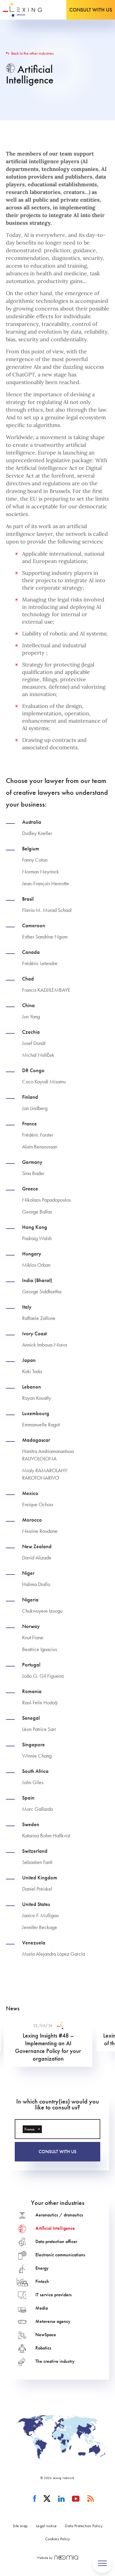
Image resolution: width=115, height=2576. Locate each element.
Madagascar (36, 1440)
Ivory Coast (34, 1334)
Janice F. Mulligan (40, 1915)
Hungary (32, 1254)
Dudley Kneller (37, 833)
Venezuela (34, 1943)
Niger (28, 1573)
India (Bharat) (37, 1280)
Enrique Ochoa (37, 1504)
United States (36, 1904)
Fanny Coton (35, 860)
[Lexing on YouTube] (76, 2499)
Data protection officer (56, 2241)
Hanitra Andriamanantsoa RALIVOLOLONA (48, 1455)
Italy (27, 1307)
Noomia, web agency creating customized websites (66, 2558)
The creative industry (55, 2361)
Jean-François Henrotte (46, 883)
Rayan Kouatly (37, 1398)
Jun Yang (31, 1016)
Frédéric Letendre (40, 963)
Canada (31, 952)
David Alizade (37, 1558)
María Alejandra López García (54, 1954)
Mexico (30, 1493)
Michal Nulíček (38, 1055)
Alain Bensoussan (40, 1147)
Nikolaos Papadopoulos (46, 1200)
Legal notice (46, 2526)
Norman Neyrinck (41, 872)
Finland (30, 1097)
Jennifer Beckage (40, 1927)
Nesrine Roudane (40, 1531)
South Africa (35, 1771)
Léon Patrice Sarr (39, 1729)
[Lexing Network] (23, 10)
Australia (32, 822)
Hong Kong (35, 1227)
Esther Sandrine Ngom (45, 937)
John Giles (33, 1782)
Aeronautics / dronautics (59, 2215)
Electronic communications (60, 2255)
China (28, 1005)
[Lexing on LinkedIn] (61, 2499)
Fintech (42, 2281)
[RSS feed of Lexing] (91, 2499)
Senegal (31, 1718)
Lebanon (32, 1387)
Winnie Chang (37, 1756)
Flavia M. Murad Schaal (47, 910)
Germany (32, 1162)
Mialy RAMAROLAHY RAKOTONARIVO (45, 1474)
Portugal (31, 1665)
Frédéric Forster (38, 1135)
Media (42, 2308)
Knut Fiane (33, 1637)
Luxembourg (36, 1413)
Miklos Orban (36, 1265)
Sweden (31, 1824)
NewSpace (46, 2335)
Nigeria (30, 1600)
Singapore (33, 1745)
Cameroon (34, 925)
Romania (32, 1691)
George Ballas (37, 1212)
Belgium (31, 849)
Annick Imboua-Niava (45, 1345)
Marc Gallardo (38, 1809)
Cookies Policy (58, 2539)
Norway (31, 1626)
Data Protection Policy (84, 2526)
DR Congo (33, 1070)
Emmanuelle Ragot (41, 1424)
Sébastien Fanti (37, 1862)
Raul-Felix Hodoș (40, 1702)
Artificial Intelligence (55, 2228)
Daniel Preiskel (37, 1889)
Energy (42, 2268)
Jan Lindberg (35, 1108)
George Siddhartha (42, 1291)
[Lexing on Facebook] (35, 2499)
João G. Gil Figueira (43, 1676)
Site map (20, 2526)
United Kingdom (40, 1878)
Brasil (28, 899)
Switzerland (35, 1851)
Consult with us (91, 10)
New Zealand (37, 1546)
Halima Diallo (36, 1584)
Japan (29, 1360)
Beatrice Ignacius (40, 1649)
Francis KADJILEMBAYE (46, 990)
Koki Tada (32, 1371)
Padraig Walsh (37, 1238)
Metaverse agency (53, 2321)
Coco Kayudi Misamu (44, 1081)
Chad (28, 979)
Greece (30, 1189)
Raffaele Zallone (39, 1318)
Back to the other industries (32, 53)
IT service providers (54, 2295)
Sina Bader (33, 1173)
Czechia (31, 1032)
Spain (28, 1798)
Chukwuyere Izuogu (42, 1611)
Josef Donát (34, 1043)
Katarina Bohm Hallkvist (46, 1835)
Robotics (43, 2348)
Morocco (32, 1520)
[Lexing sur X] (47, 2499)
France (29, 1124)
